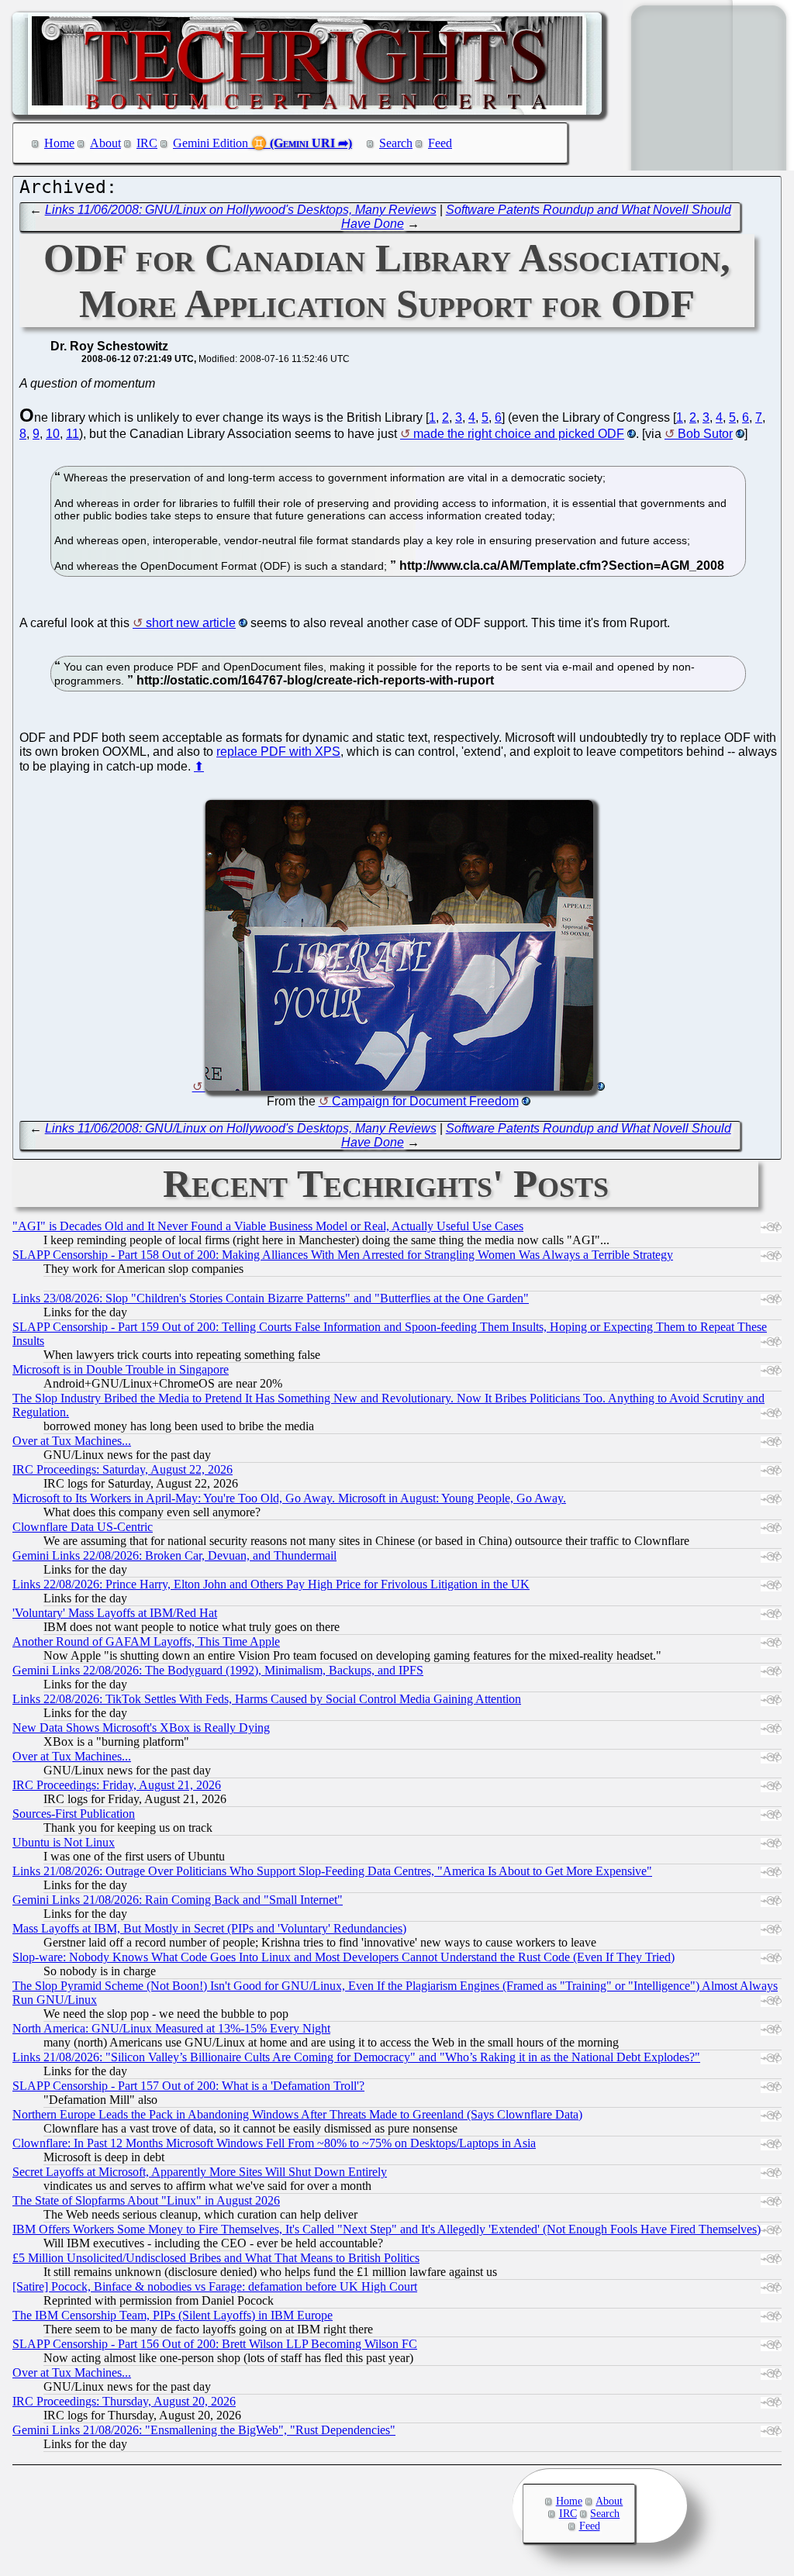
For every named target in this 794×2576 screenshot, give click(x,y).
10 (53, 434)
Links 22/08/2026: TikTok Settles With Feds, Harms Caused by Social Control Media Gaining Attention (267, 1699)
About (105, 143)
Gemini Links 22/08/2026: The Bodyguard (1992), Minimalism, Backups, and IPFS (218, 1670)
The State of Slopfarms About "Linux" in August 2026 (146, 2200)
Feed (440, 143)
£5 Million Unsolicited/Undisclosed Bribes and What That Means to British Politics (216, 2258)
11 (72, 434)
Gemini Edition (211, 143)
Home (59, 143)
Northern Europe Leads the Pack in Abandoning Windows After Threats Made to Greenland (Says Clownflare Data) (297, 2114)
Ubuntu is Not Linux (64, 1842)
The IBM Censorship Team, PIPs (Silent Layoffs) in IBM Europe (173, 2315)
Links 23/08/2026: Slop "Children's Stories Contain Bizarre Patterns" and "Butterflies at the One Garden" (271, 1298)
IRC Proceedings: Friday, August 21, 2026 (117, 1785)
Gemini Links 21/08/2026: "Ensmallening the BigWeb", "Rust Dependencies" (204, 2430)
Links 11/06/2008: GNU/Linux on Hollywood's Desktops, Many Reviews (241, 210)
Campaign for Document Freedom (425, 1101)
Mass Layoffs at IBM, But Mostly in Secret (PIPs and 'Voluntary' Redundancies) (209, 1928)
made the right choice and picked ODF (519, 434)
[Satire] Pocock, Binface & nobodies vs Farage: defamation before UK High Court (215, 2286)
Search (396, 143)
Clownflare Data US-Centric (83, 1527)
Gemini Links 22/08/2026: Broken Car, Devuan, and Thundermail (174, 1555)
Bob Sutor (705, 434)
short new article (191, 623)
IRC (147, 143)
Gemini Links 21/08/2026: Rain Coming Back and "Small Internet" (178, 1900)
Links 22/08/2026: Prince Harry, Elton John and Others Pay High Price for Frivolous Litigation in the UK (271, 1584)
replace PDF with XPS (278, 752)
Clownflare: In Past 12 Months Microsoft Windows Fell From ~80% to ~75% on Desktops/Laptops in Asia (274, 2143)
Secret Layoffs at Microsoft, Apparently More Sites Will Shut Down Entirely (200, 2172)
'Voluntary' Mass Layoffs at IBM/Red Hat (115, 1613)
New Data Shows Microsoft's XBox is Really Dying (141, 1728)
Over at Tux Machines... (72, 1441)
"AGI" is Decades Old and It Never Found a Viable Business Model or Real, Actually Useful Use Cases (268, 1226)
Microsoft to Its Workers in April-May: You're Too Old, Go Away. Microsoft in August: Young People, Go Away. (289, 1498)
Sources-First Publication (74, 1814)
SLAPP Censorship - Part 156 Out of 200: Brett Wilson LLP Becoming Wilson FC (215, 2344)
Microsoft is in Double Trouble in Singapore (121, 1369)
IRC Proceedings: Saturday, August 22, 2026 (123, 1469)
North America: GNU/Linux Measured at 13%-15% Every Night (171, 2028)
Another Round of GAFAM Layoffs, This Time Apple (146, 1641)
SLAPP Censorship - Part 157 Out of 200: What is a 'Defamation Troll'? (188, 2086)
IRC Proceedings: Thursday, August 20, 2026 (124, 2401)
